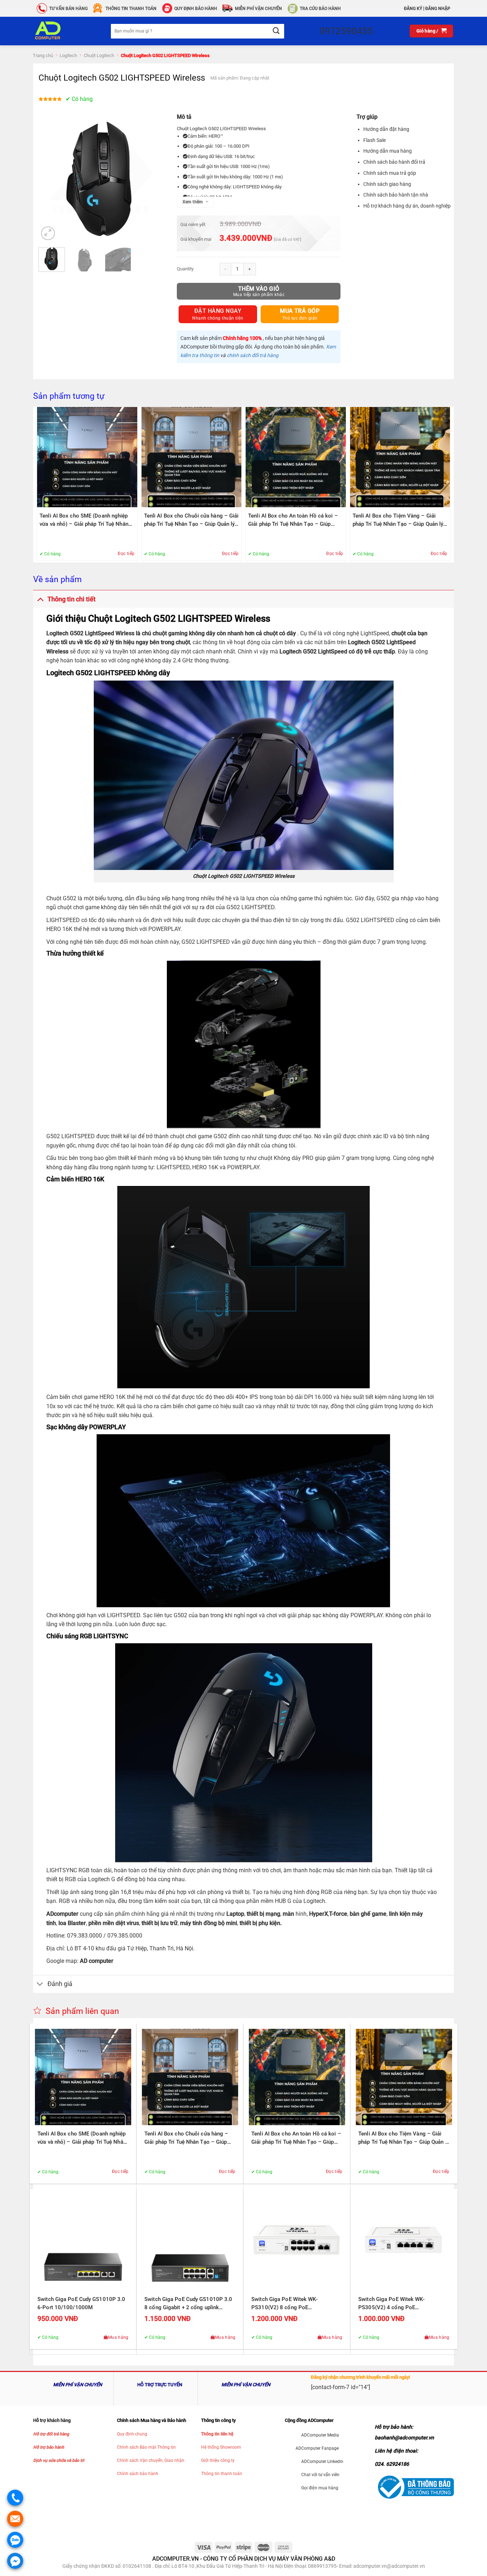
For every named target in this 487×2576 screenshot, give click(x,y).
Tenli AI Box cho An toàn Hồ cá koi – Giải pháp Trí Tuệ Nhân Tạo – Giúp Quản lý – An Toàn (293, 520)
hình (299, 1914)
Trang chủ (43, 55)
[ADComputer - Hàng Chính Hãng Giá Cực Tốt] (59, 31)
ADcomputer (62, 1914)
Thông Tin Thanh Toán (131, 9)
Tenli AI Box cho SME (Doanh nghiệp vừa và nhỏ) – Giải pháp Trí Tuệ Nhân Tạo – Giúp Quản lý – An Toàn (84, 520)
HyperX (319, 1914)
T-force (338, 1914)
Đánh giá (60, 1984)
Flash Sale (375, 140)
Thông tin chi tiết (71, 599)
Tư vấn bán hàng (68, 9)
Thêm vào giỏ (259, 289)
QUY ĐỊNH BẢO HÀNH (196, 9)
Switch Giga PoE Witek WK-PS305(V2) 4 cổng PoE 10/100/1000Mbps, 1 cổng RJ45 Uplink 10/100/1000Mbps (399, 2304)
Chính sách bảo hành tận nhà (396, 195)
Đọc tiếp (126, 554)
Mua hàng (118, 2337)
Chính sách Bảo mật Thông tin (146, 2447)
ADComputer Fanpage (317, 2448)
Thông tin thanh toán (222, 2474)
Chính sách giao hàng (387, 184)
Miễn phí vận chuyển (258, 9)
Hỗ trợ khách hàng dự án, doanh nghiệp (407, 206)
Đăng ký (413, 9)
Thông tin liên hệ (217, 2434)
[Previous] (50, 179)
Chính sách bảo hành (138, 2474)
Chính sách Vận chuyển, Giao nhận (151, 2460)
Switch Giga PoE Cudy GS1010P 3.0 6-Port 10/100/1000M (81, 2303)
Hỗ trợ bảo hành (49, 2447)
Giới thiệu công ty (218, 2460)
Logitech (68, 55)
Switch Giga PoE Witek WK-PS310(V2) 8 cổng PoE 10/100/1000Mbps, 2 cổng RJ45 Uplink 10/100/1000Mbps (292, 2304)
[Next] (153, 179)
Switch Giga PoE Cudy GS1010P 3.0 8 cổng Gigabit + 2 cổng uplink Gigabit (188, 2304)
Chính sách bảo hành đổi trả (394, 162)
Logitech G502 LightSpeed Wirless (90, 633)
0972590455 (346, 31)
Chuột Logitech (99, 55)
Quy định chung (132, 2434)
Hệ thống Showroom (221, 2447)
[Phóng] (48, 233)
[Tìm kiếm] (276, 31)
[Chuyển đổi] (40, 599)
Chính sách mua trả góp (390, 173)
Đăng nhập (438, 9)
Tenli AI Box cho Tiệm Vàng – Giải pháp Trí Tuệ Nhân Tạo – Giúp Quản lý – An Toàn (398, 520)
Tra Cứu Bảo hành (320, 9)
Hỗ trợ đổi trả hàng (51, 2434)
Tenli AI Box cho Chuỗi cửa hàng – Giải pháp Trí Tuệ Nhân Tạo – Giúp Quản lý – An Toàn (191, 520)
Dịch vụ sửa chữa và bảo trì (59, 2460)
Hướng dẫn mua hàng (388, 151)
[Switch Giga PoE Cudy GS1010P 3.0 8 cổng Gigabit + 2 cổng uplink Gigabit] (190, 2242)
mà (287, 1914)
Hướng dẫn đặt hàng (386, 129)
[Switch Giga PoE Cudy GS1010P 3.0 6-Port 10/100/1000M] (83, 2242)
